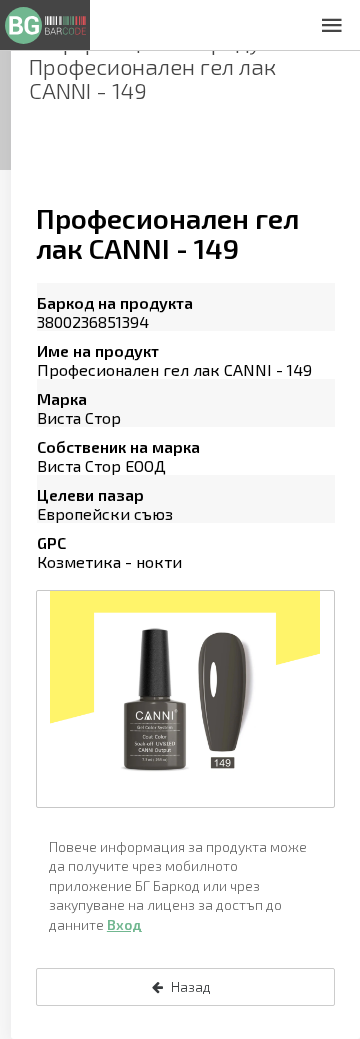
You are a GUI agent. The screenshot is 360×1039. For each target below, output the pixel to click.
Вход (124, 924)
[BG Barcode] (45, 25)
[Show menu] (332, 25)
